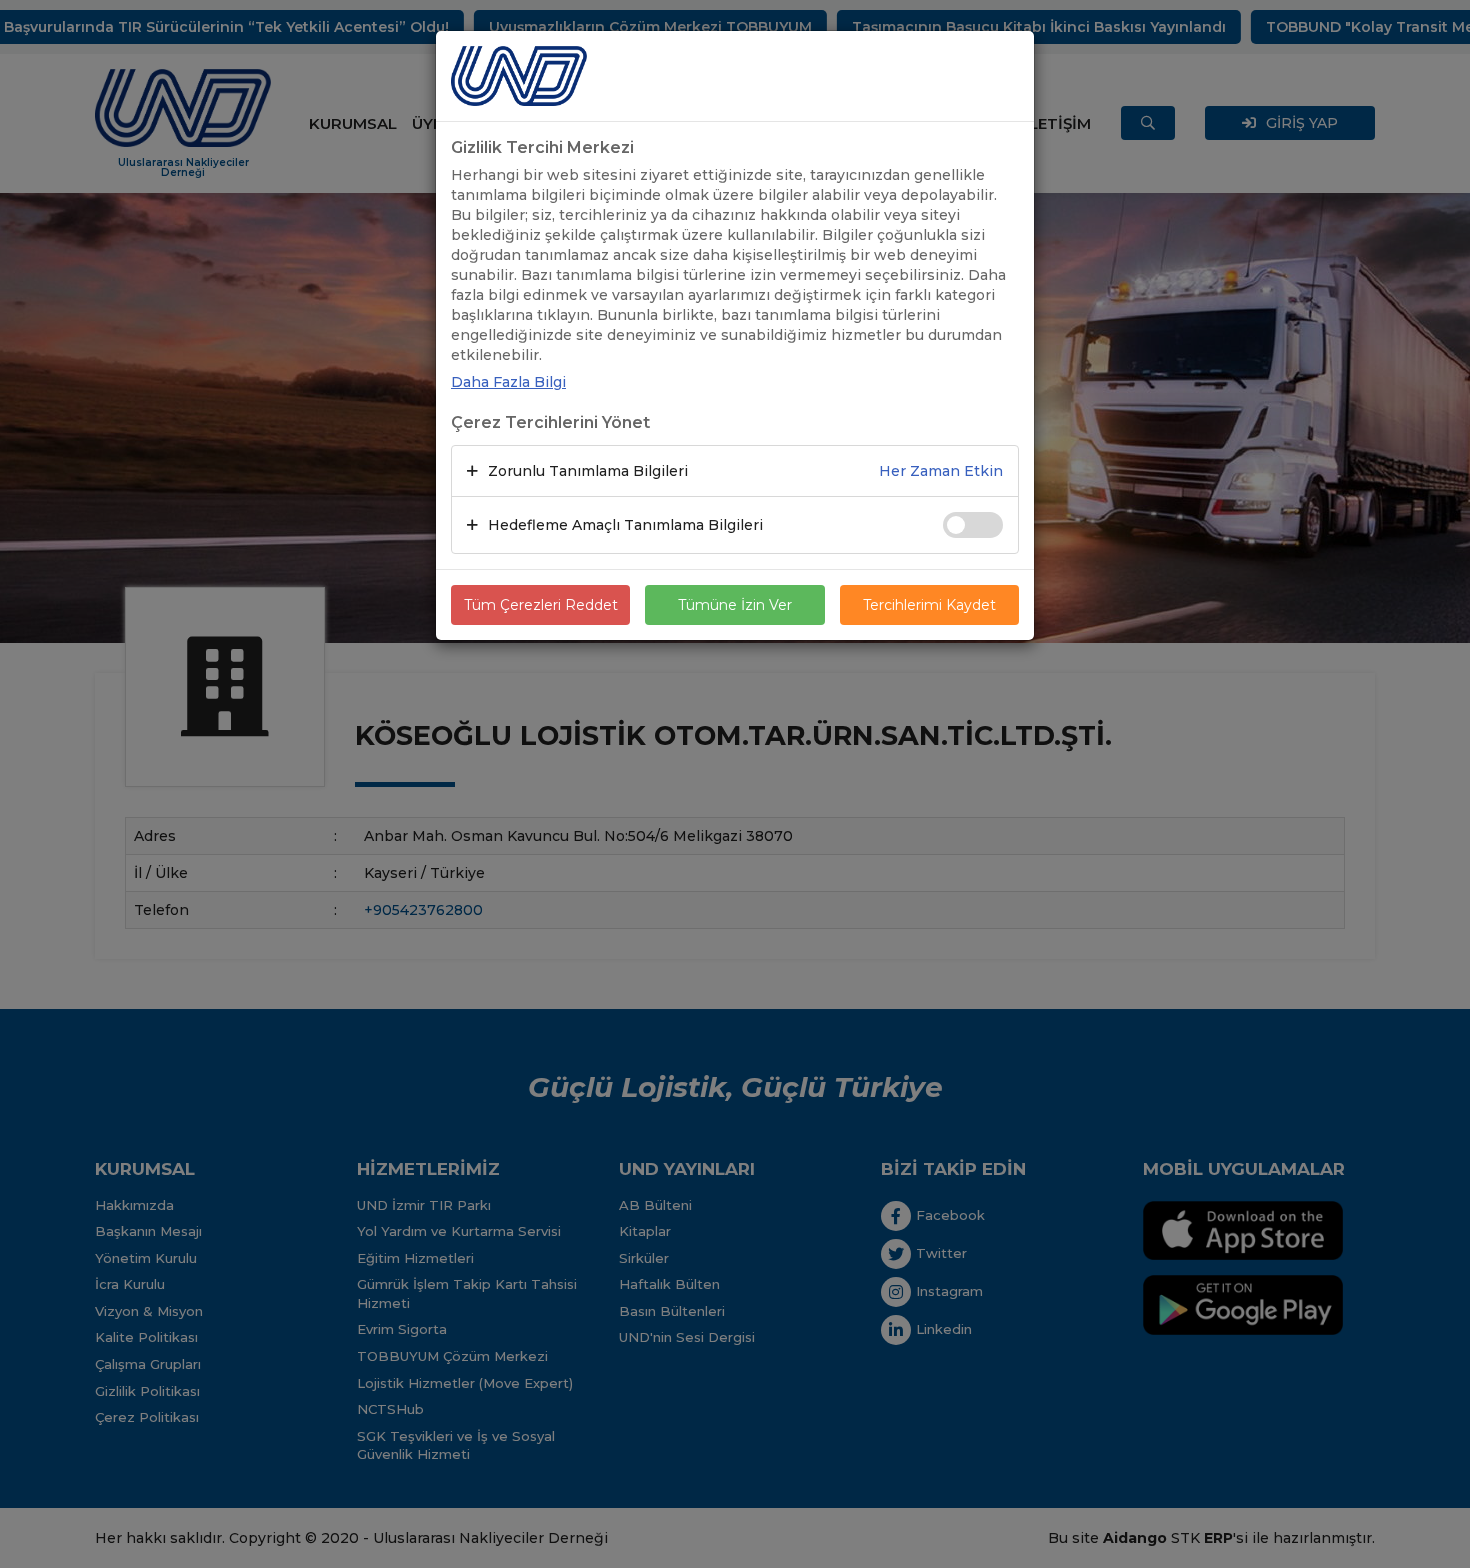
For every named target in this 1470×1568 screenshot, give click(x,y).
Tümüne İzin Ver (735, 605)
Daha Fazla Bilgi (508, 382)
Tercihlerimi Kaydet (929, 605)
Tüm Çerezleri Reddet (541, 605)
